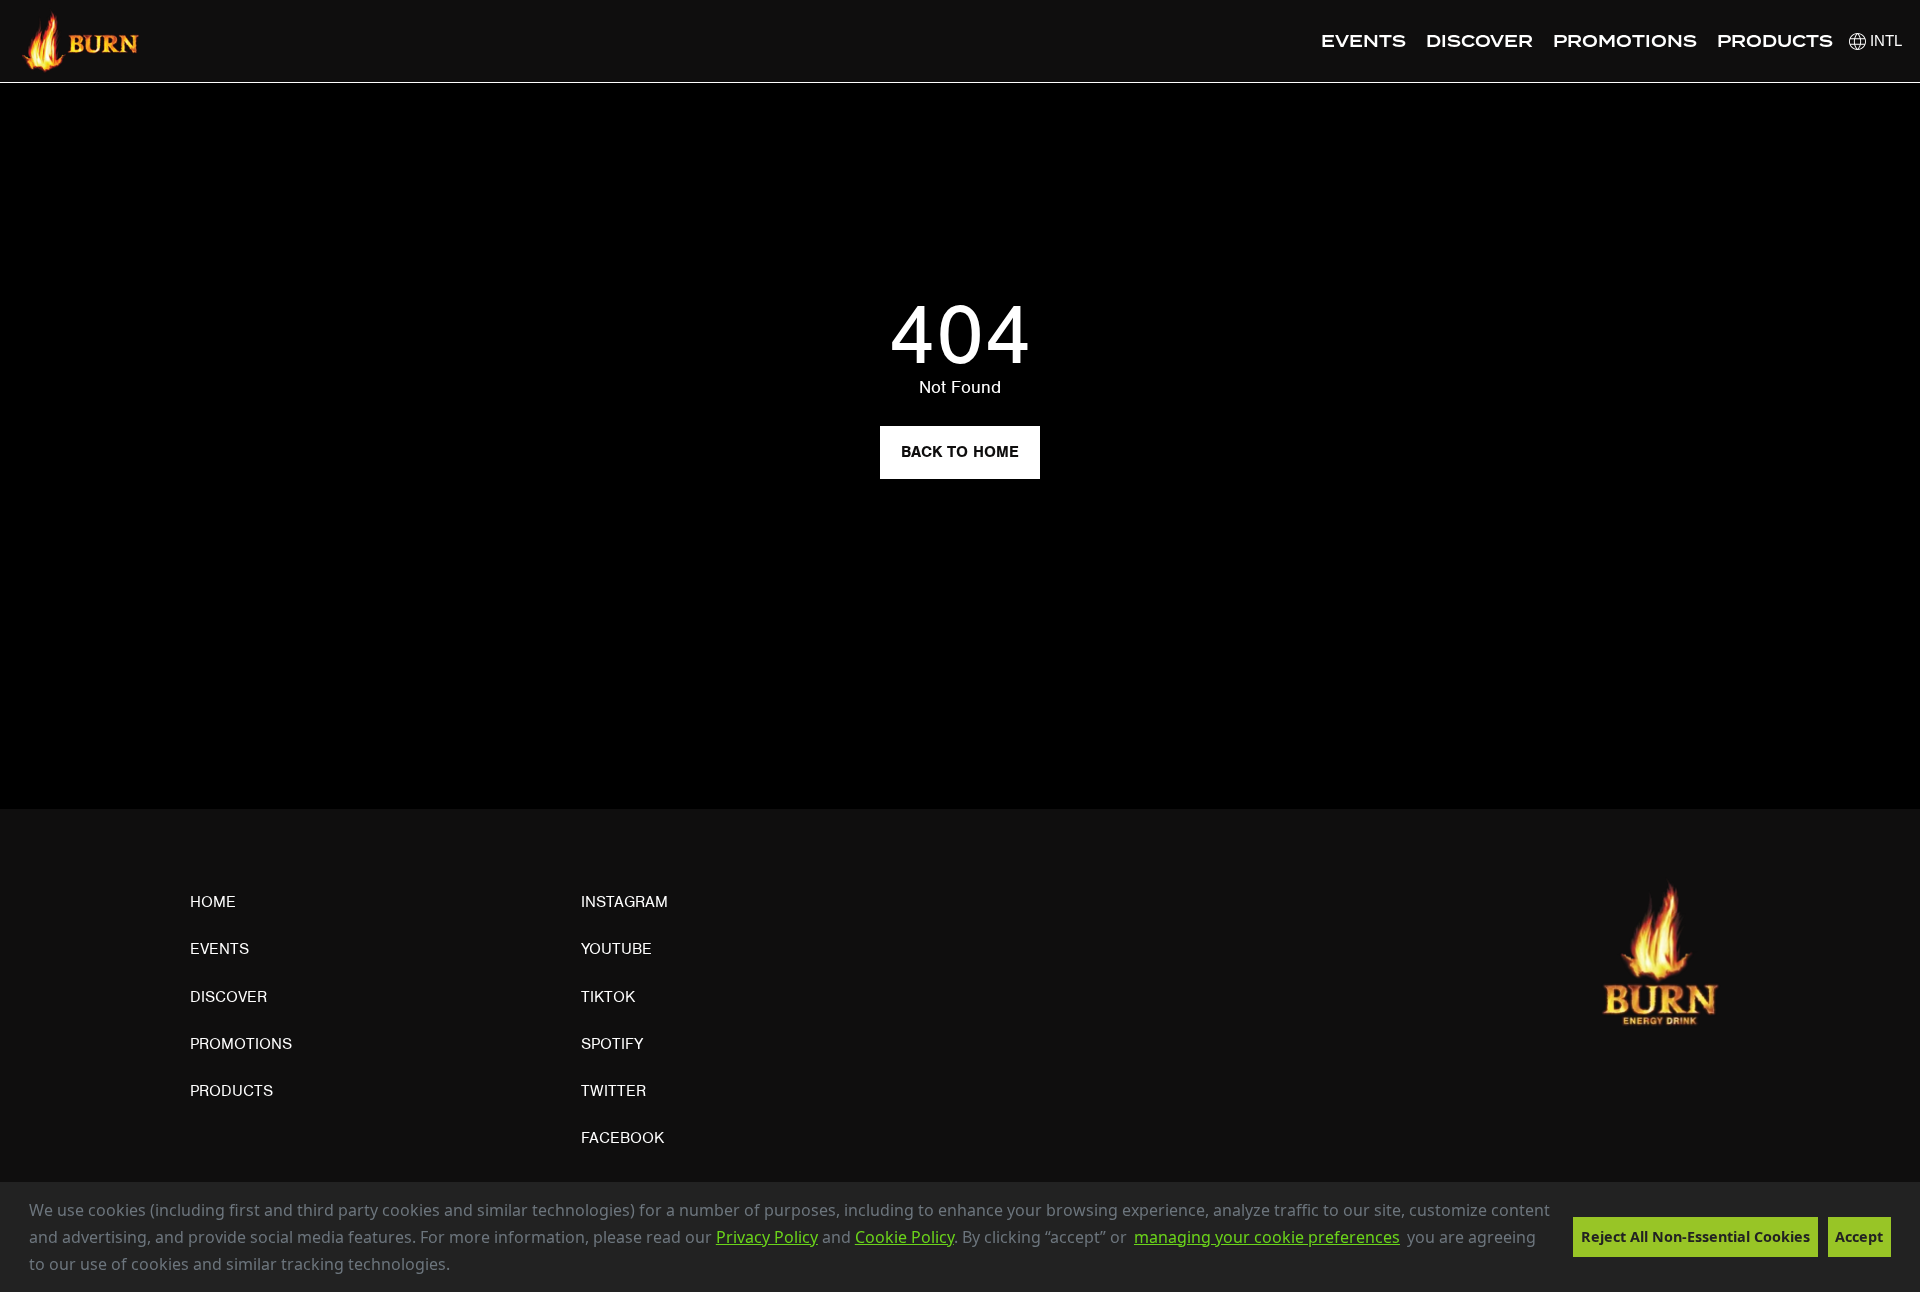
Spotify (612, 1044)
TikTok (608, 997)
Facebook (622, 1138)
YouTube (616, 949)
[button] (457, 1267)
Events (1363, 42)
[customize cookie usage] (469, 1270)
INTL (1884, 40)
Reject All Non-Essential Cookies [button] (1695, 1236)
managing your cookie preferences (1267, 1237)
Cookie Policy (904, 1237)
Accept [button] (1859, 1236)
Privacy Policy (767, 1237)
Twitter (613, 1091)
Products (1775, 42)
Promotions (1625, 42)
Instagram (624, 902)
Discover (1479, 42)
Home (213, 902)
